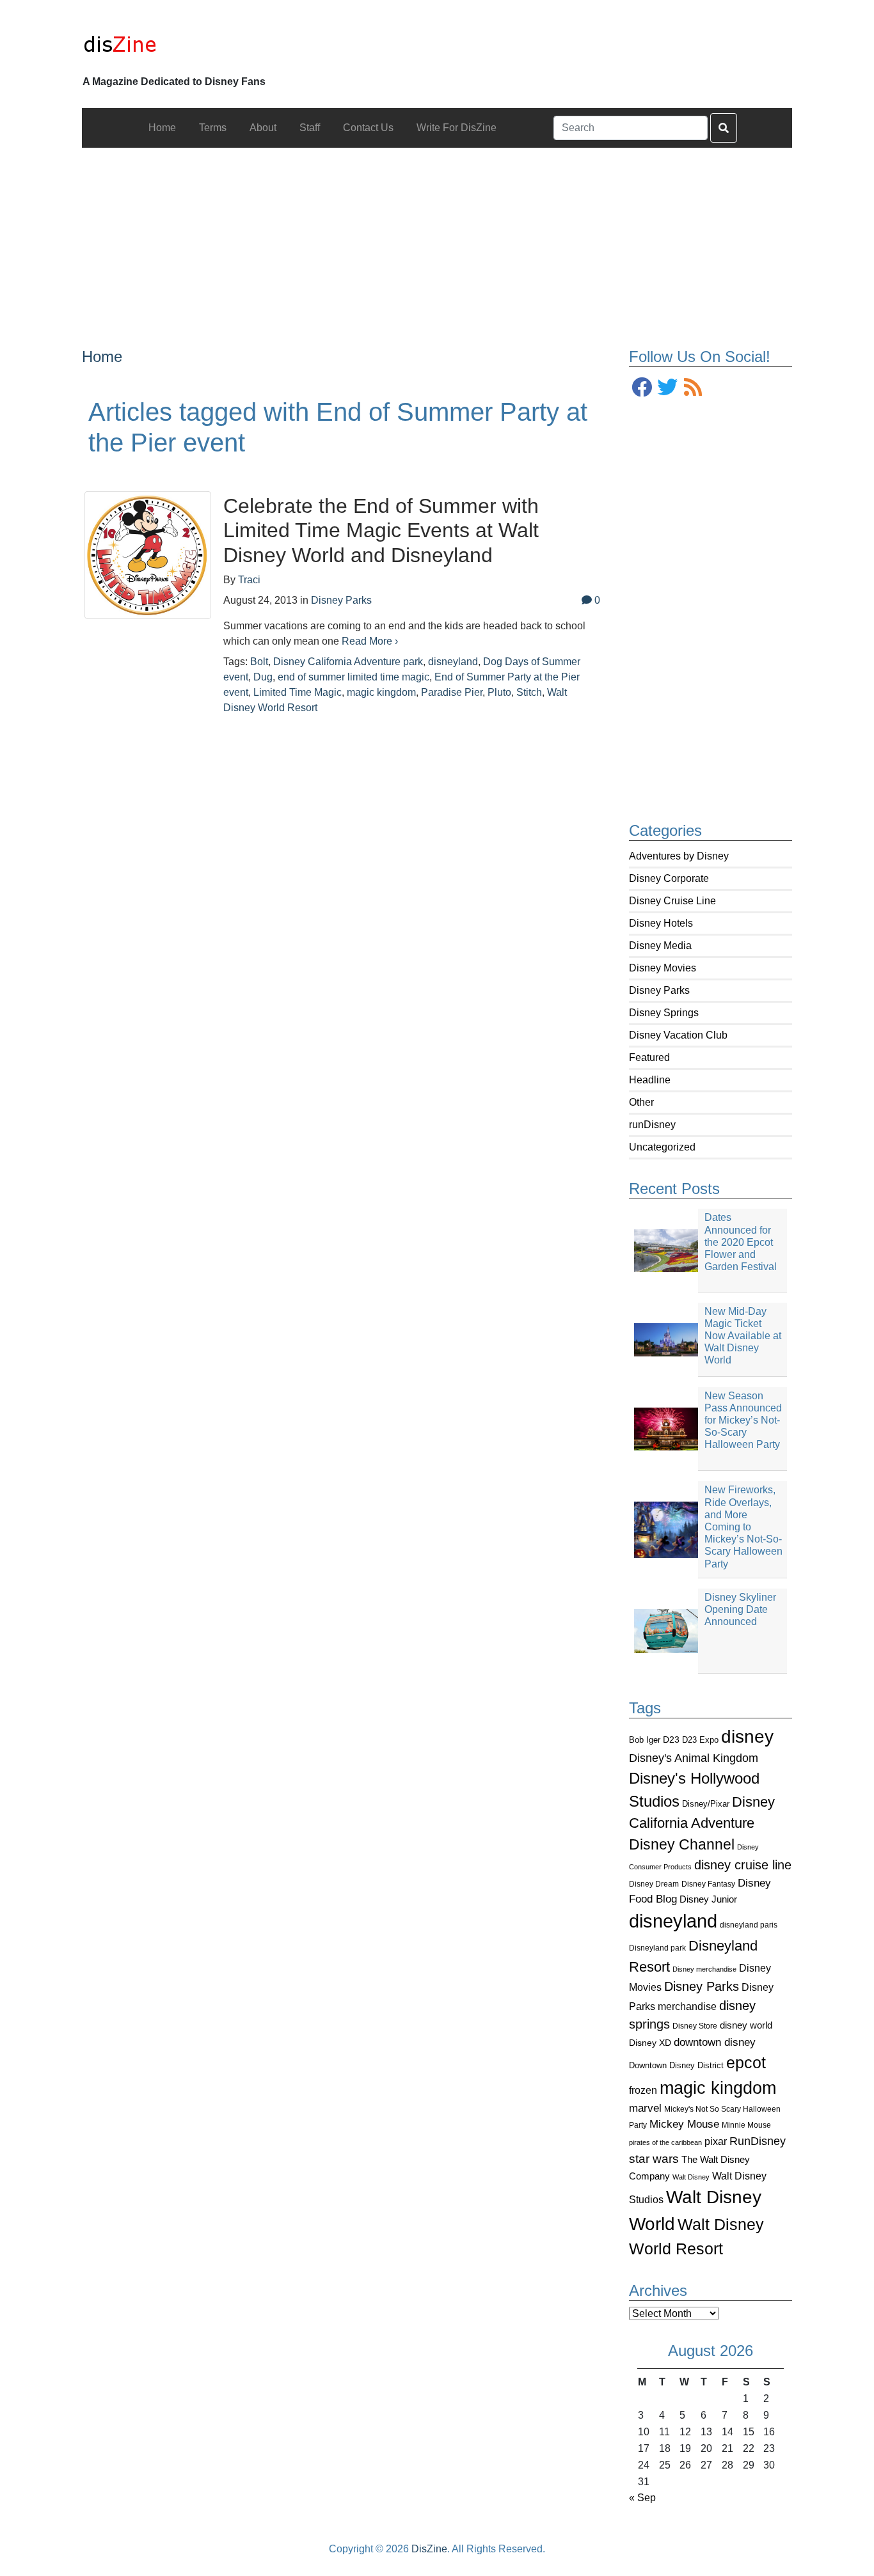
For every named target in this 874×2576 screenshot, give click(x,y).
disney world (746, 2025)
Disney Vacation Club (678, 1035)
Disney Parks (659, 990)
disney (747, 1737)
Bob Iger (645, 1740)
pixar (716, 2141)
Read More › (370, 641)
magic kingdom (718, 2088)
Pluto (499, 692)
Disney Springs (664, 1013)
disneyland (673, 1921)
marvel (645, 2108)
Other (641, 1102)
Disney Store (695, 2026)
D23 (671, 1740)
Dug (263, 677)
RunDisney (758, 2141)
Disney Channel (682, 1845)
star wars (654, 2159)
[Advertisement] (437, 237)
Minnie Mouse (746, 2125)
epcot (746, 2062)
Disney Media (660, 946)
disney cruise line (743, 1865)
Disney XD (650, 2043)
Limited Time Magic (298, 692)
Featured (649, 1057)
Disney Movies (663, 968)
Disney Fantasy (708, 1884)
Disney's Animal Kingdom (694, 1758)
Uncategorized (662, 1147)
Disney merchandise (704, 1969)
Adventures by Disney (679, 856)
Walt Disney (691, 2177)
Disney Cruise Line (672, 901)
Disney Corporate (669, 878)
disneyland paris (749, 1925)
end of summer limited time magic (354, 677)
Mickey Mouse (684, 2124)
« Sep (642, 2498)
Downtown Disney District (676, 2065)
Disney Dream (654, 1884)
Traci (249, 580)
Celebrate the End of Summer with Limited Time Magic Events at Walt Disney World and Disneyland (381, 530)
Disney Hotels (661, 923)
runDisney (652, 1125)
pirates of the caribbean (665, 2142)
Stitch (529, 692)
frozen (643, 2090)
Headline (650, 1080)
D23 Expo (700, 1740)
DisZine (429, 2549)
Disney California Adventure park (348, 662)
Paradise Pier (452, 692)
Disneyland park (657, 1948)
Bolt (259, 662)
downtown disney (715, 2042)
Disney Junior (708, 1899)
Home (102, 357)
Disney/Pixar (706, 1804)
